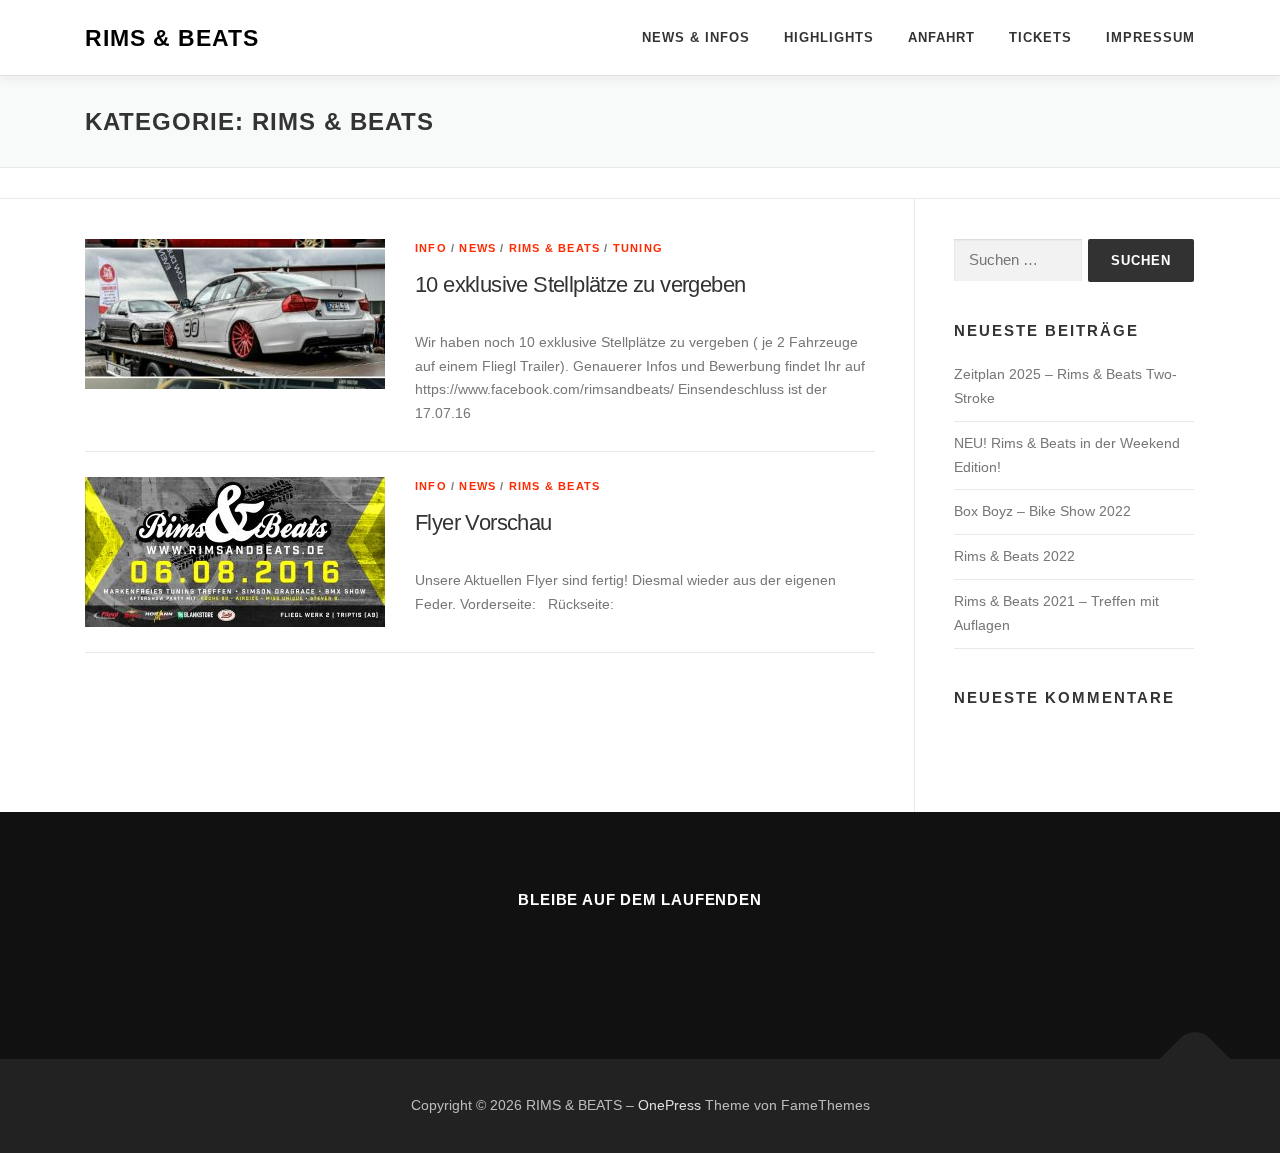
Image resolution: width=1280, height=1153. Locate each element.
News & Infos (696, 37)
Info (431, 248)
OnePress (669, 1105)
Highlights (829, 37)
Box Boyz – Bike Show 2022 (1042, 511)
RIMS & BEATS (172, 39)
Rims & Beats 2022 (1014, 556)
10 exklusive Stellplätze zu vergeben (580, 284)
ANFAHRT (941, 37)
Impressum (1150, 37)
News (477, 248)
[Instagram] (664, 953)
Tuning (638, 248)
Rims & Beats (554, 248)
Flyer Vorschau (483, 522)
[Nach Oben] (1195, 1059)
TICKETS (1040, 37)
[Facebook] (615, 953)
